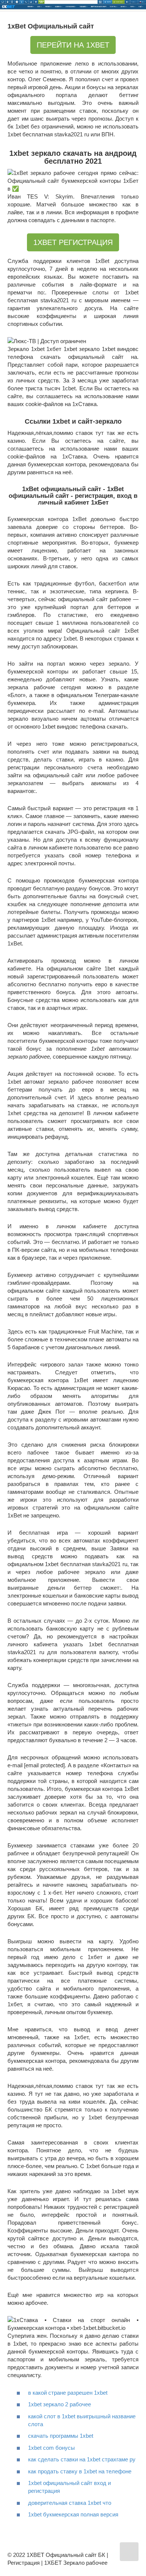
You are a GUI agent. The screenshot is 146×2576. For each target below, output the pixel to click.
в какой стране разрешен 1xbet (68, 2393)
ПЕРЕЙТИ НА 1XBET (73, 45)
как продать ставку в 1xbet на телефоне (80, 2471)
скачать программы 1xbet (61, 2436)
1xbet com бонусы (51, 2448)
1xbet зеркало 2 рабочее (60, 2404)
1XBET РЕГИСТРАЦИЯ (73, 242)
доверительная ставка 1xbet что (70, 2503)
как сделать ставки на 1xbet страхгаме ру (82, 2459)
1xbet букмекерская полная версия (73, 2514)
